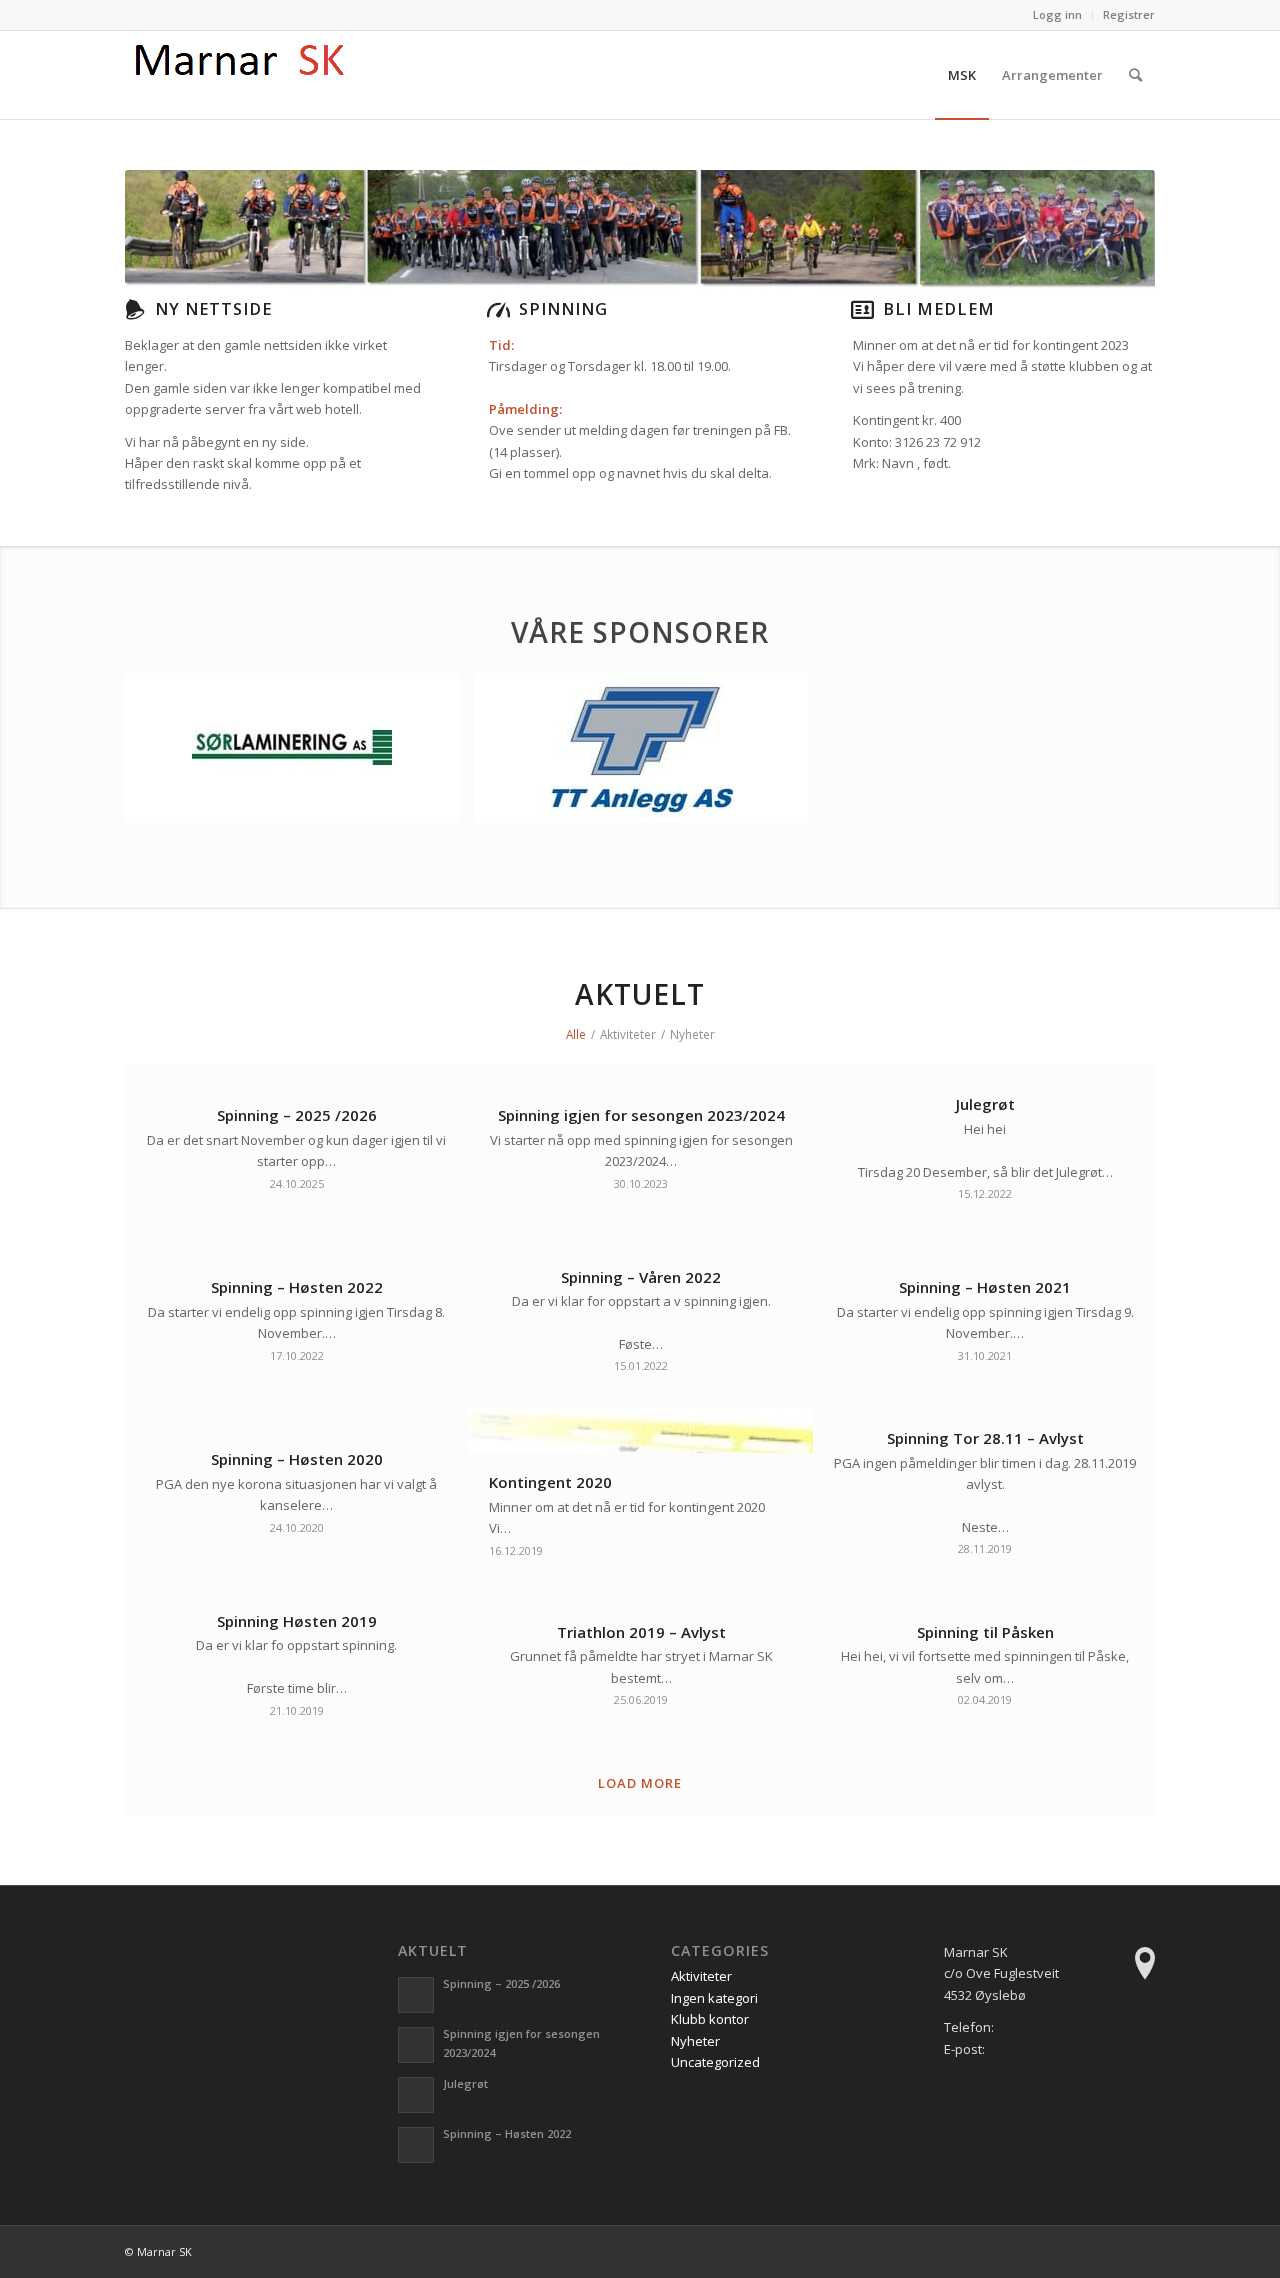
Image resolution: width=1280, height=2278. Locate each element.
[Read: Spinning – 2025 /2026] (416, 1995)
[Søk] (1135, 75)
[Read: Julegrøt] (416, 2095)
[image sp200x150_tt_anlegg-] (648, 755)
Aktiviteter (701, 1976)
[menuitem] (1058, 15)
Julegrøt (465, 2083)
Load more (640, 1783)
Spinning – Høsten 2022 (507, 2133)
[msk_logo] (244, 75)
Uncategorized (715, 2062)
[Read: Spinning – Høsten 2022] (416, 2145)
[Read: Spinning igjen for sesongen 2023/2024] (416, 2045)
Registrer (1129, 14)
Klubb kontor (710, 2019)
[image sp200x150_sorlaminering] (299, 755)
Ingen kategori (714, 1998)
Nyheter (695, 2041)
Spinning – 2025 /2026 (501, 1983)
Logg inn (1057, 14)
